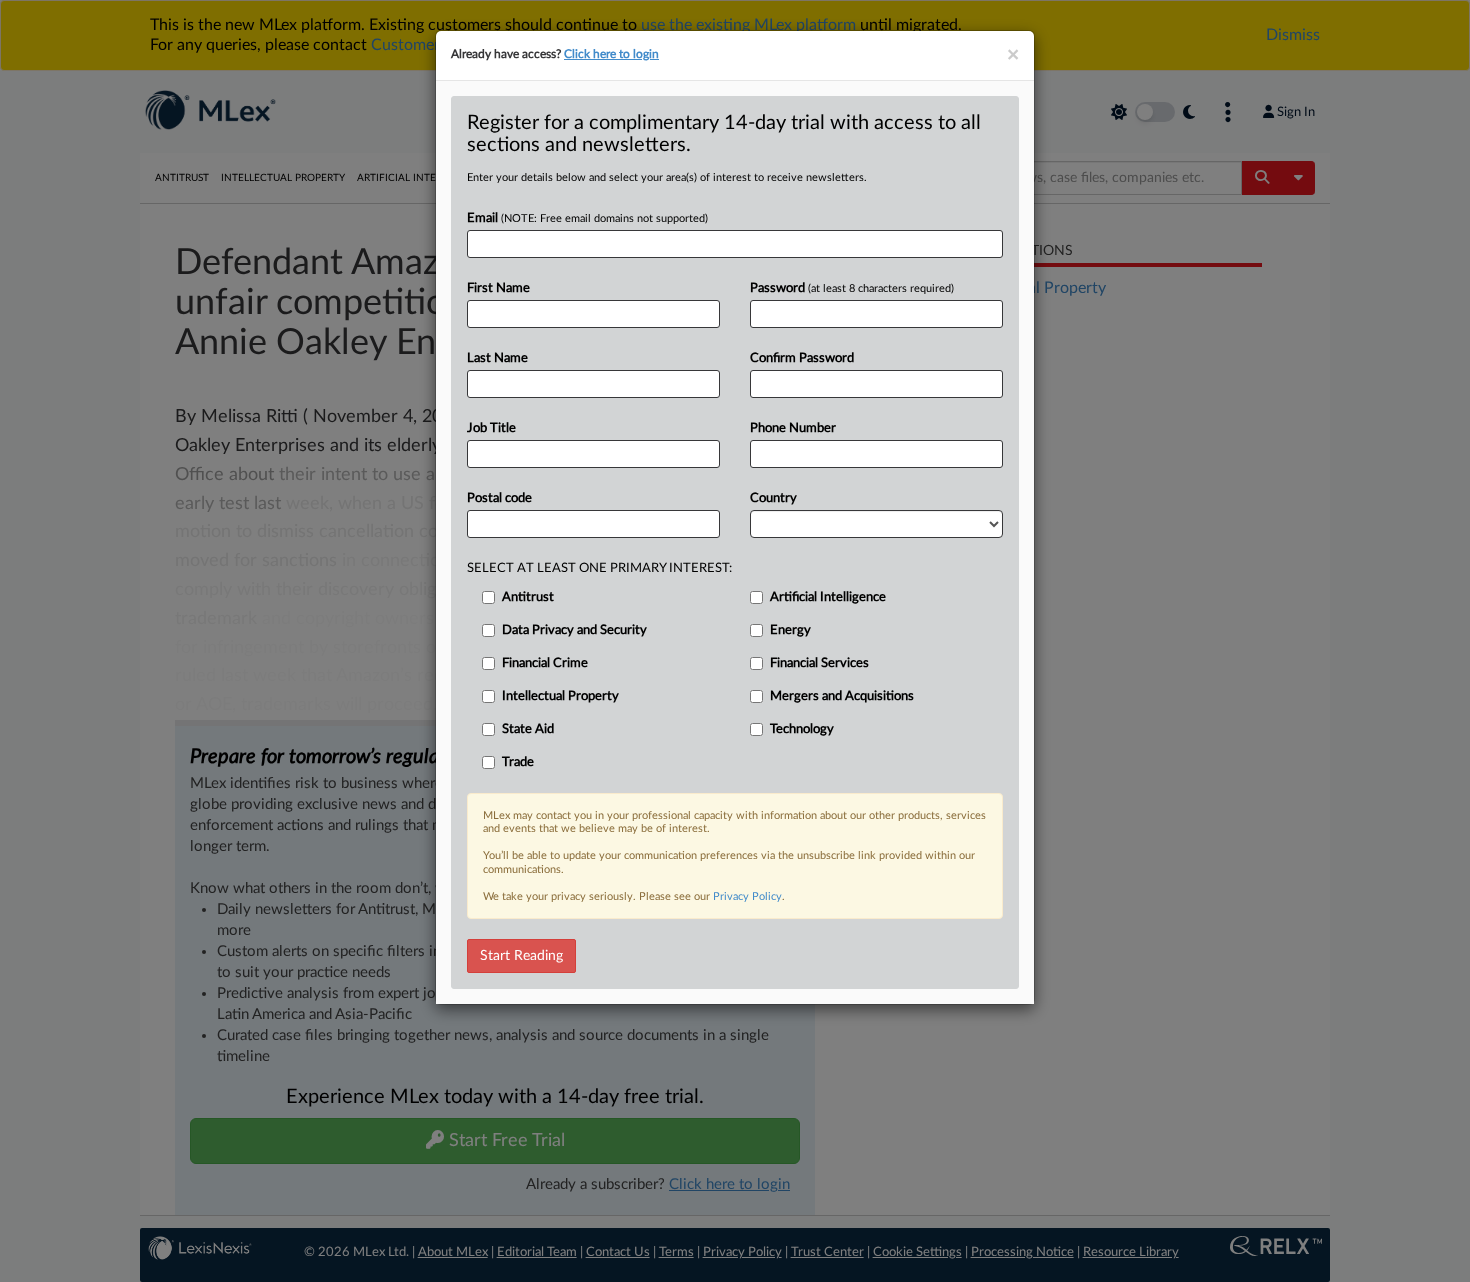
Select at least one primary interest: (599, 568)
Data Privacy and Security (574, 630)
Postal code (499, 498)
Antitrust (528, 597)
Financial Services (819, 663)
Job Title (491, 428)
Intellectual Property (560, 696)
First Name (498, 288)
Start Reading (521, 956)
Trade (518, 762)
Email (587, 218)
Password (852, 288)
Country (773, 498)
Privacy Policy (747, 896)
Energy (790, 630)
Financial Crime (545, 663)
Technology (802, 729)
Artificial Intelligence (828, 597)
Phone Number (793, 428)
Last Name (497, 358)
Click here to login (611, 54)
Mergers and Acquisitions (842, 696)
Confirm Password (802, 358)
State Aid (528, 729)
